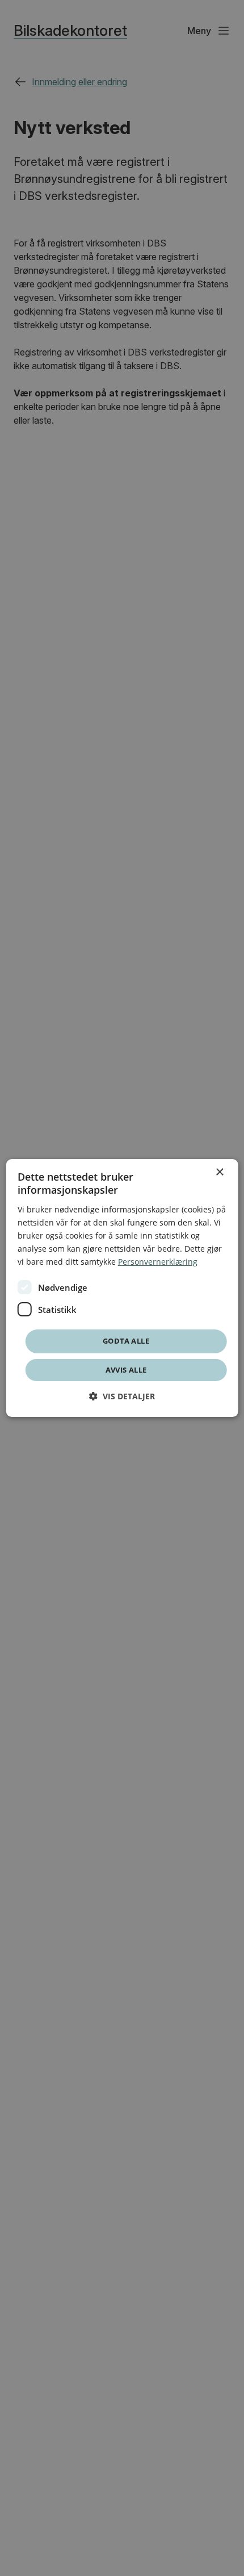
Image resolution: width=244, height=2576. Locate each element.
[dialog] (122, 1288)
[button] (122, 1396)
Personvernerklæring (158, 1262)
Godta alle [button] (126, 1341)
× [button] (219, 1172)
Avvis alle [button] (126, 1370)
